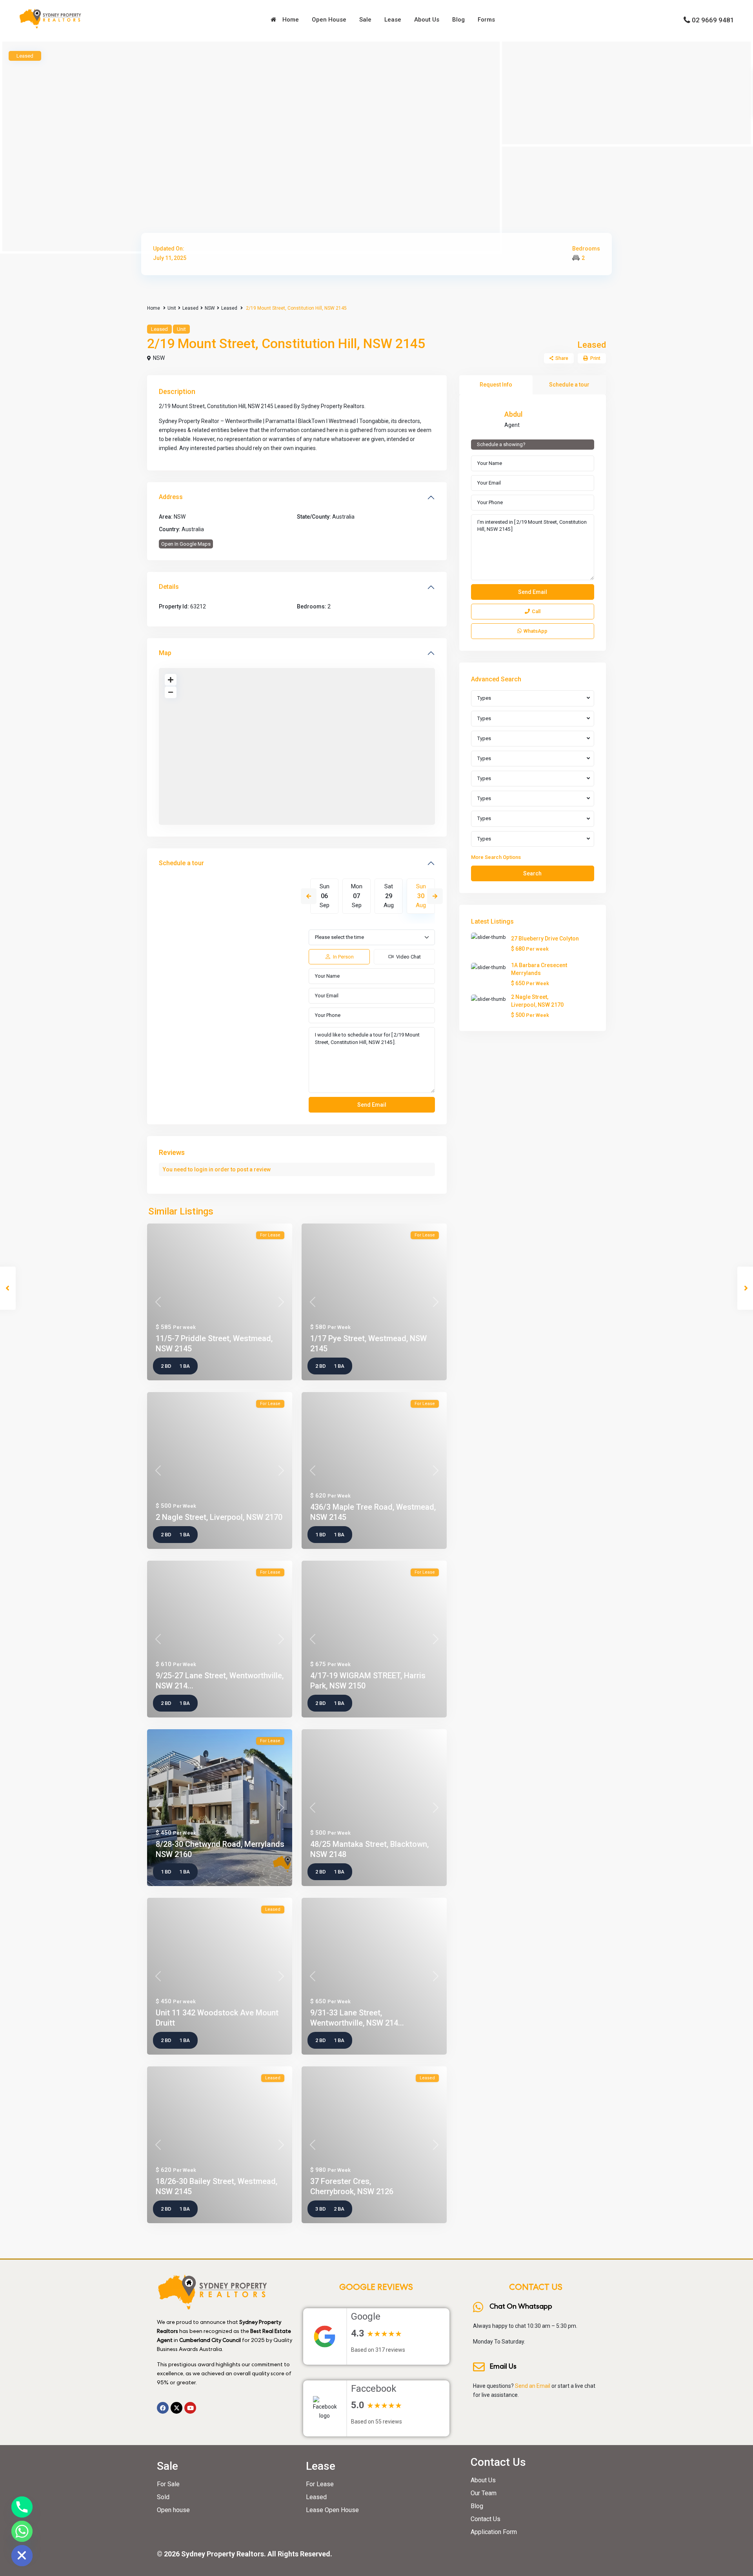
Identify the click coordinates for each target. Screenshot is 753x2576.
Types (484, 698)
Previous (309, 896)
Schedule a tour (181, 863)
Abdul (513, 414)
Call (536, 611)
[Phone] (22, 2507)
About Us (427, 20)
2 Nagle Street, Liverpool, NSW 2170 (219, 1517)
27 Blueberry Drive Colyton (545, 939)
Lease (393, 20)
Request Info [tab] (496, 385)
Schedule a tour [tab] (569, 385)
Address (171, 497)
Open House (329, 20)
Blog (458, 20)
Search (532, 873)
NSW (210, 308)
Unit (172, 308)
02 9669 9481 (713, 20)
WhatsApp (536, 631)
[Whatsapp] (22, 2531)
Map (165, 653)
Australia (343, 517)
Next (435, 896)
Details (169, 587)
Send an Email (533, 2386)
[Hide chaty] (22, 2556)
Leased (190, 308)
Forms (486, 20)
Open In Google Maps (186, 544)
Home (289, 20)
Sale (365, 20)
